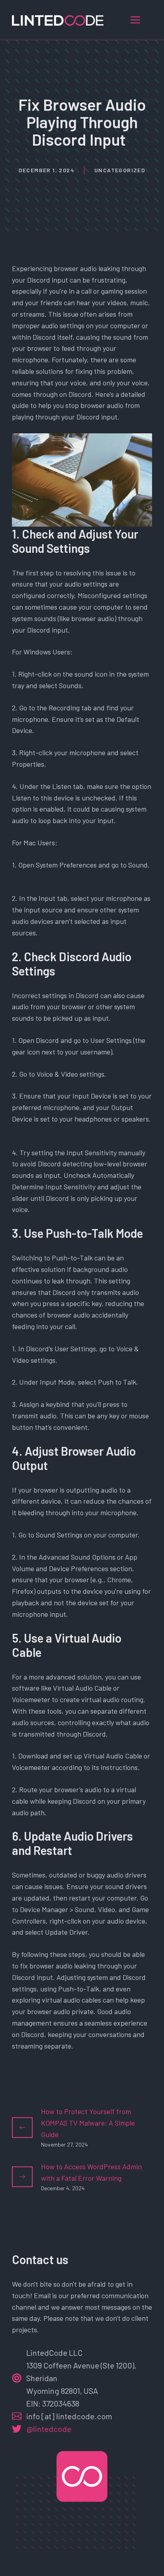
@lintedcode (49, 2429)
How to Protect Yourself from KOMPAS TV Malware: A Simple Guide (88, 2123)
